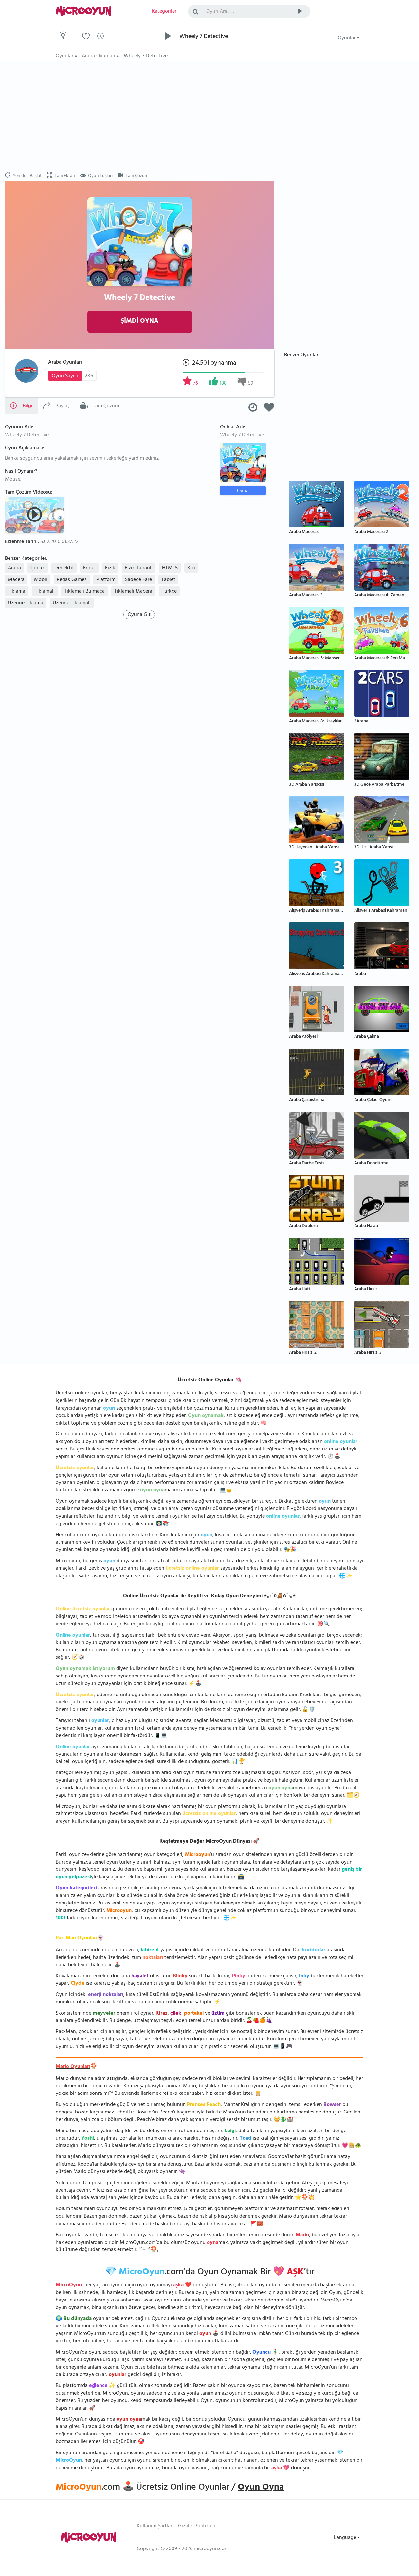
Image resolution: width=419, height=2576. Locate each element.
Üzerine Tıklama (26, 603)
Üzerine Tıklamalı (72, 603)
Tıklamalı (45, 592)
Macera (16, 580)
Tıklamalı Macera (133, 592)
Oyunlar (347, 38)
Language (346, 2538)
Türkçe (169, 592)
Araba (14, 568)
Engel (89, 568)
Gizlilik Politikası (197, 2526)
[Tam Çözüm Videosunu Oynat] (35, 514)
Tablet (168, 580)
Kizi (191, 568)
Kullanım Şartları (155, 2526)
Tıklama (17, 592)
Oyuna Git (139, 615)
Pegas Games (72, 580)
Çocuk (38, 568)
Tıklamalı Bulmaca (84, 592)
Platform (106, 580)
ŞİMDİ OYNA (140, 322)
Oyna (243, 491)
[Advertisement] (209, 117)
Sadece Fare (138, 580)
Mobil (41, 580)
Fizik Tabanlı (139, 568)
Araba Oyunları (65, 363)
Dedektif (64, 568)
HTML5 (170, 568)
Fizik (110, 568)
